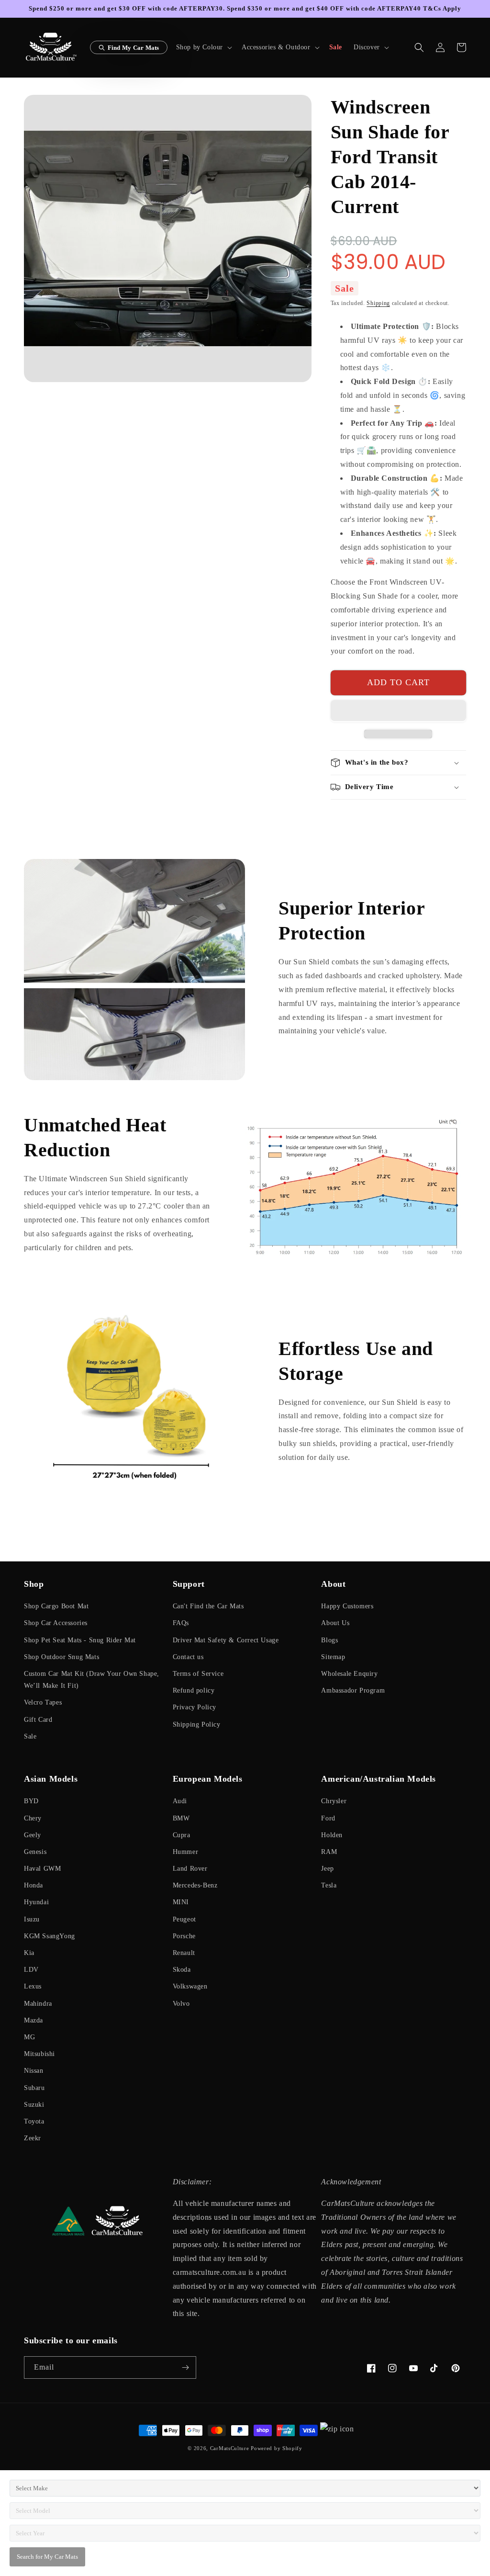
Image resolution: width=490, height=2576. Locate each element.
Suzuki (34, 2105)
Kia (29, 1953)
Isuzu (32, 1919)
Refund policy (194, 1690)
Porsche (184, 1936)
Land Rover (190, 1869)
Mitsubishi (39, 2054)
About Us (335, 1623)
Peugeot (184, 1919)
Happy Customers (347, 1606)
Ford (328, 1818)
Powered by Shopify (277, 2448)
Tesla (329, 1885)
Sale (30, 1736)
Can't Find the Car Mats (208, 1606)
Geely (33, 1835)
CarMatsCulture (230, 2448)
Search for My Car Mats (47, 2557)
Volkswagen (190, 1986)
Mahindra (38, 2004)
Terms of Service (198, 1674)
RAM (329, 1852)
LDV (31, 1970)
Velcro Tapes (43, 1702)
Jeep (327, 1869)
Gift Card (38, 1720)
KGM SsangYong (50, 1936)
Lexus (33, 1986)
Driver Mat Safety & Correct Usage (226, 1640)
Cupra (182, 1835)
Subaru (34, 2088)
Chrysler (334, 1801)
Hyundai (36, 1902)
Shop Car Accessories (56, 1623)
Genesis (35, 1852)
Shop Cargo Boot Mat (56, 1606)
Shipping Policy (197, 1724)
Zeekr (33, 2138)
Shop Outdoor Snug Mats (61, 1657)
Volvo (181, 2004)
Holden (332, 1835)
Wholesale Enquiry (349, 1674)
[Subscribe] (185, 2367)
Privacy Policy (195, 1707)
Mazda (33, 2020)
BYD (31, 1801)
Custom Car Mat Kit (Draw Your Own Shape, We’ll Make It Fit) (92, 1680)
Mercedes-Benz (195, 1885)
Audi (180, 1801)
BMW (181, 1818)
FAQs (181, 1623)
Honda (33, 1885)
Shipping (378, 303)
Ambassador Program (353, 1690)
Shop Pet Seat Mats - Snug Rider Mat (80, 1640)
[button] (203, 47)
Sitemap (333, 1657)
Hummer (186, 1852)
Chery (33, 1818)
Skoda (182, 1970)
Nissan (34, 2071)
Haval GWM (42, 1869)
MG (29, 2037)
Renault (184, 1953)
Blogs (329, 1640)
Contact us (188, 1657)
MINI (181, 1902)
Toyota (34, 2121)
